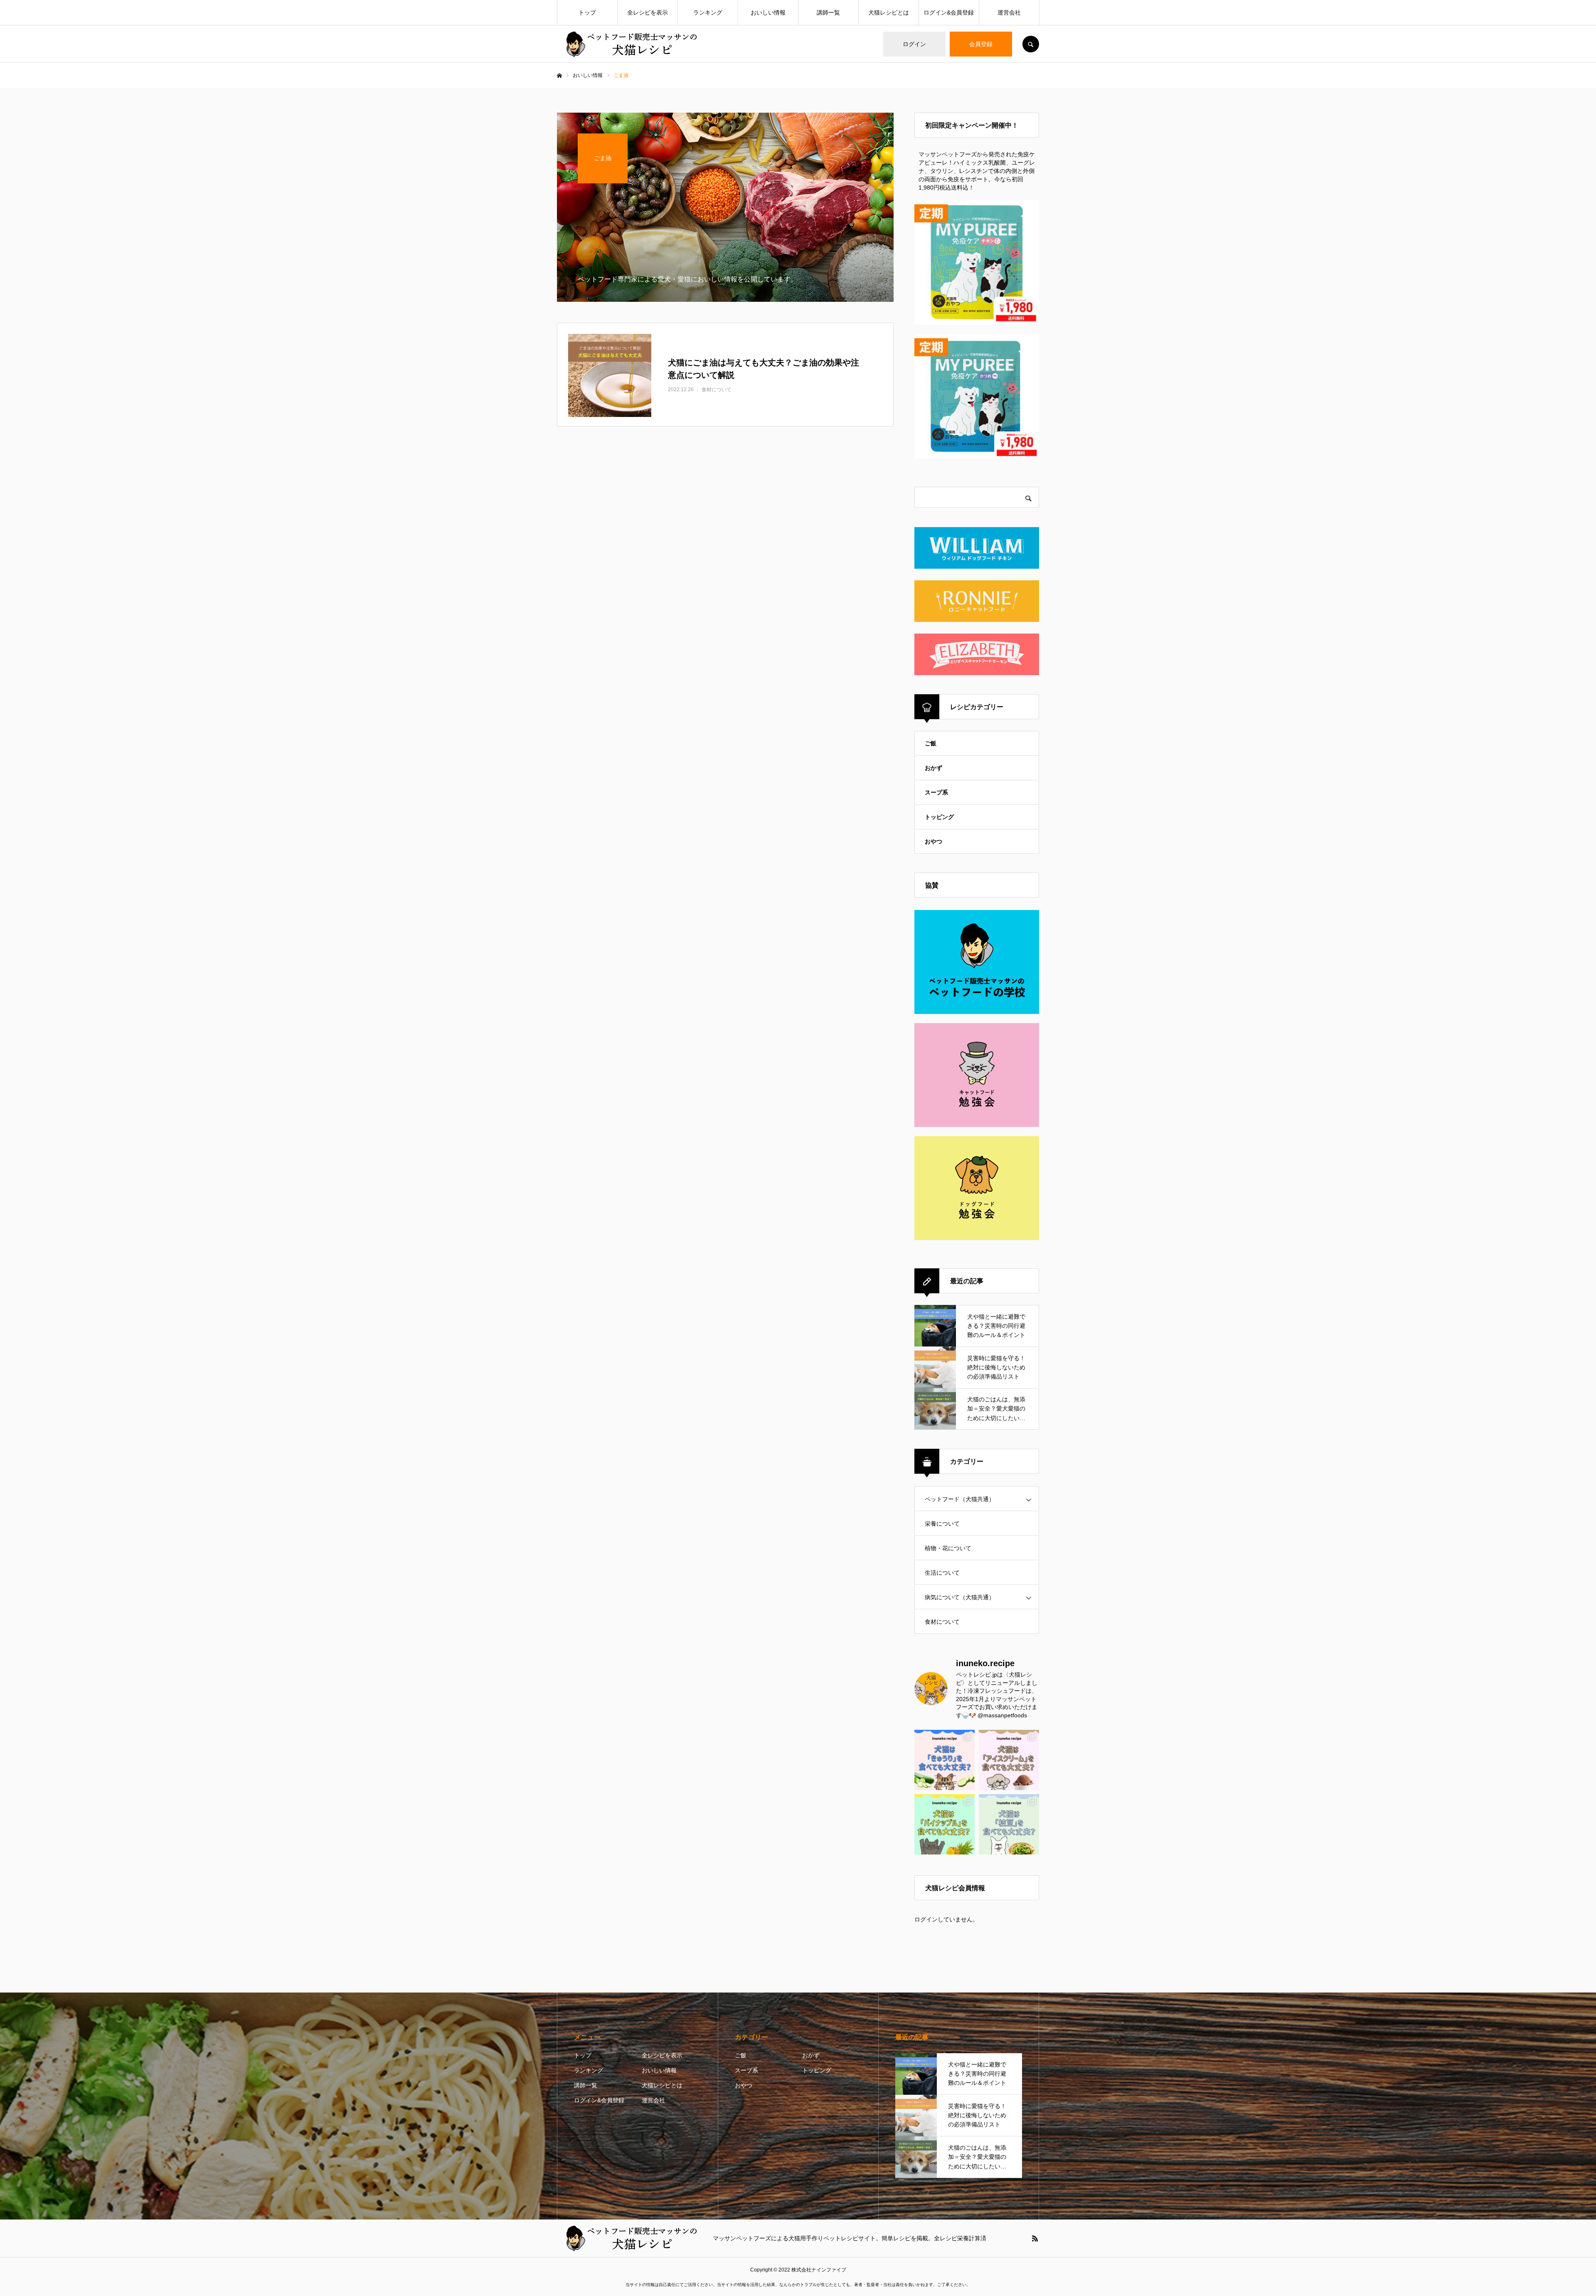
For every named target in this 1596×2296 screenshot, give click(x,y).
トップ (587, 12)
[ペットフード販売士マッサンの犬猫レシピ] (630, 44)
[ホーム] (559, 76)
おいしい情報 (768, 12)
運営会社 (1009, 12)
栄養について (942, 1524)
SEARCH (1031, 44)
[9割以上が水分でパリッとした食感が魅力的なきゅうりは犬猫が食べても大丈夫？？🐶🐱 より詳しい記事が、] (945, 1760)
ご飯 (931, 743)
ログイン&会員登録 (949, 12)
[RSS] (1035, 2238)
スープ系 (936, 792)
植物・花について (948, 1548)
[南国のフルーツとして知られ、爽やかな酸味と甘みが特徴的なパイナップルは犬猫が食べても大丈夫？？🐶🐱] (945, 1824)
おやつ (933, 841)
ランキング (708, 12)
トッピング (939, 817)
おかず (933, 768)
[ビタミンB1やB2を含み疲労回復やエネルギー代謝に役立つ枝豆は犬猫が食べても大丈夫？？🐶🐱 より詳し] (1009, 1824)
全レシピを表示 (648, 12)
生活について (942, 1573)
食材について (942, 1622)
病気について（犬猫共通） (960, 1597)
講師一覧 (828, 12)
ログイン (914, 44)
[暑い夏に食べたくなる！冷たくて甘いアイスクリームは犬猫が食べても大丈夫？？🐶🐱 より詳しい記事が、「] (1009, 1760)
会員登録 (981, 44)
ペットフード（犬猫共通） (960, 1499)
